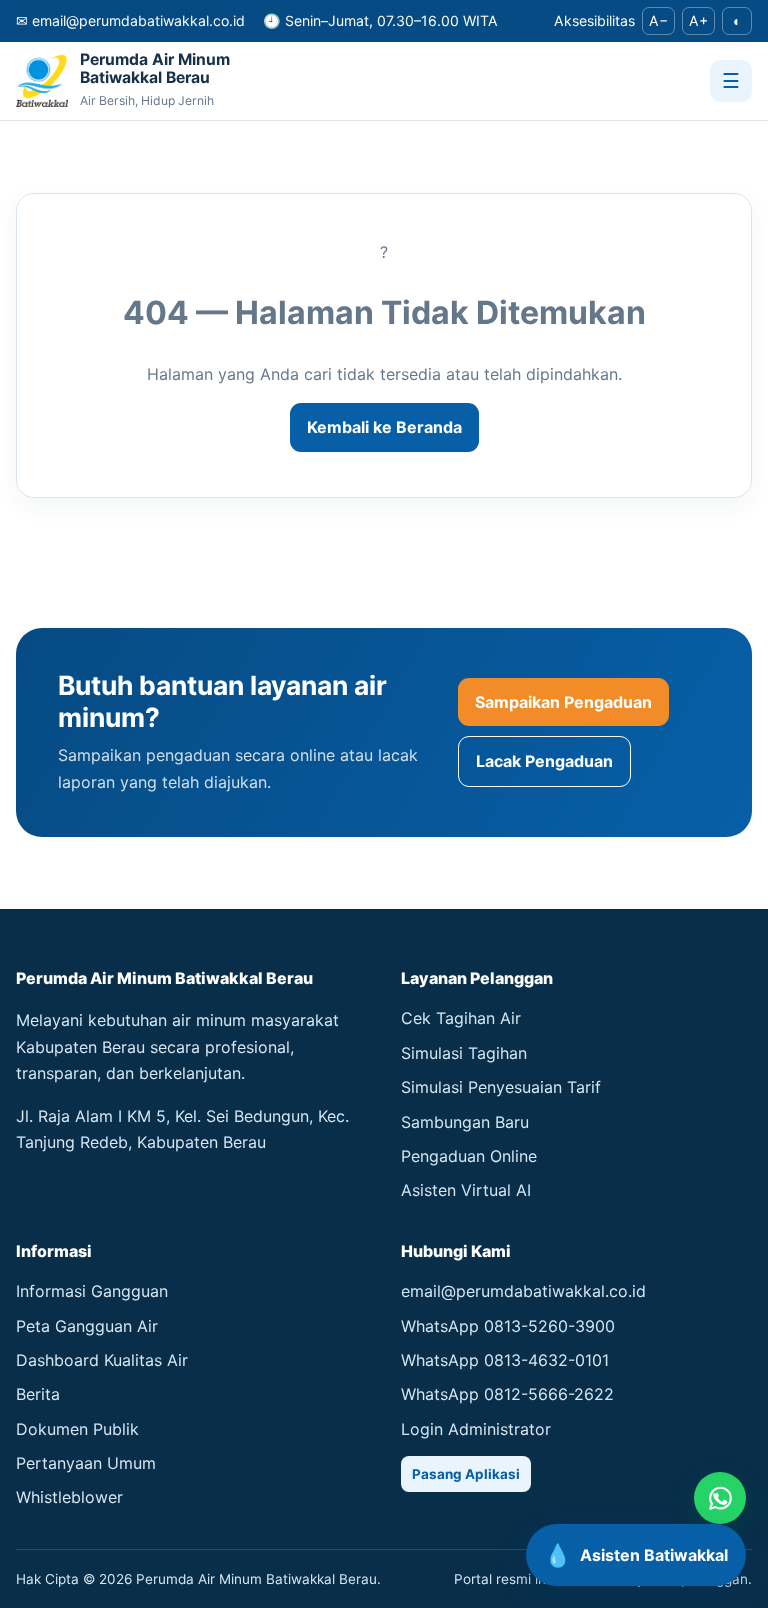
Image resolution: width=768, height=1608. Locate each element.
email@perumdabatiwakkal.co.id (523, 1291)
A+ (698, 20)
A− (658, 20)
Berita (38, 1394)
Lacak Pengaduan (544, 761)
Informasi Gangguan (92, 1291)
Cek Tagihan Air (461, 1018)
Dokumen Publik (77, 1429)
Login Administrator (476, 1429)
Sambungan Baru (465, 1122)
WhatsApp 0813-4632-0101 (505, 1360)
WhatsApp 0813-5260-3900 (508, 1326)
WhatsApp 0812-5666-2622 (507, 1394)
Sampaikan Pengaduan (563, 702)
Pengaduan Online (469, 1156)
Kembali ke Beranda (384, 427)
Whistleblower (69, 1497)
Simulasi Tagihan (464, 1053)
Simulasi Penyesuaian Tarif (501, 1087)
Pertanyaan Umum (86, 1463)
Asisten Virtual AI (466, 1190)
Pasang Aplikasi (466, 1474)
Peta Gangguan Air (87, 1326)
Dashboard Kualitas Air (102, 1360)
